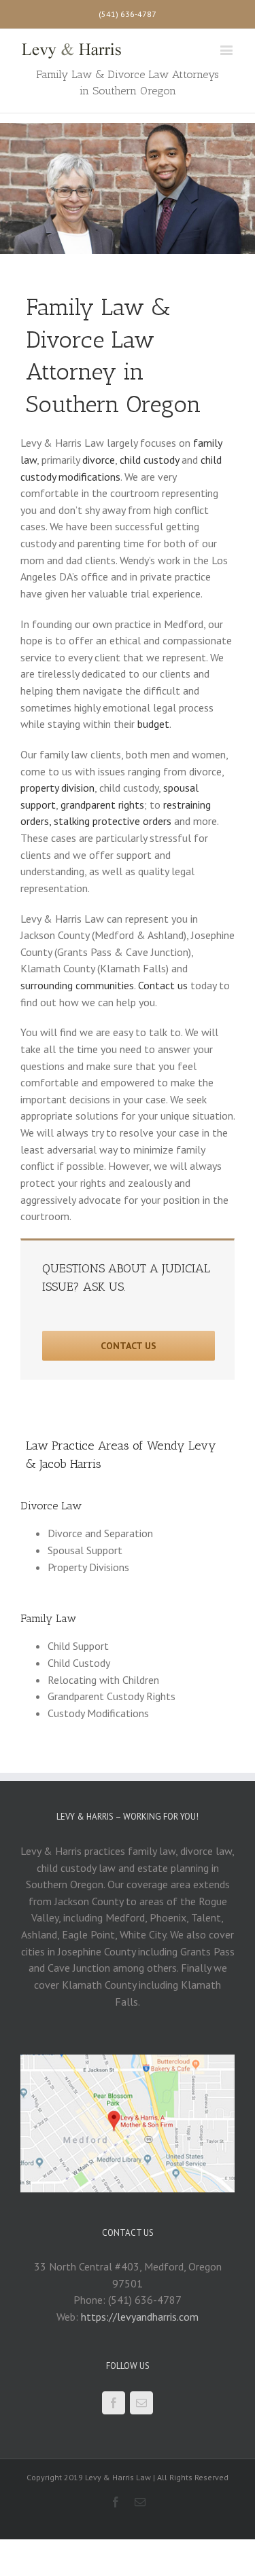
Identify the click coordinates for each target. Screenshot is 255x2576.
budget (153, 724)
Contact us (163, 985)
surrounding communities (77, 985)
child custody (149, 460)
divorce (99, 460)
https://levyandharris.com (140, 2317)
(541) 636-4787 (128, 14)
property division (57, 788)
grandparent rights (102, 805)
